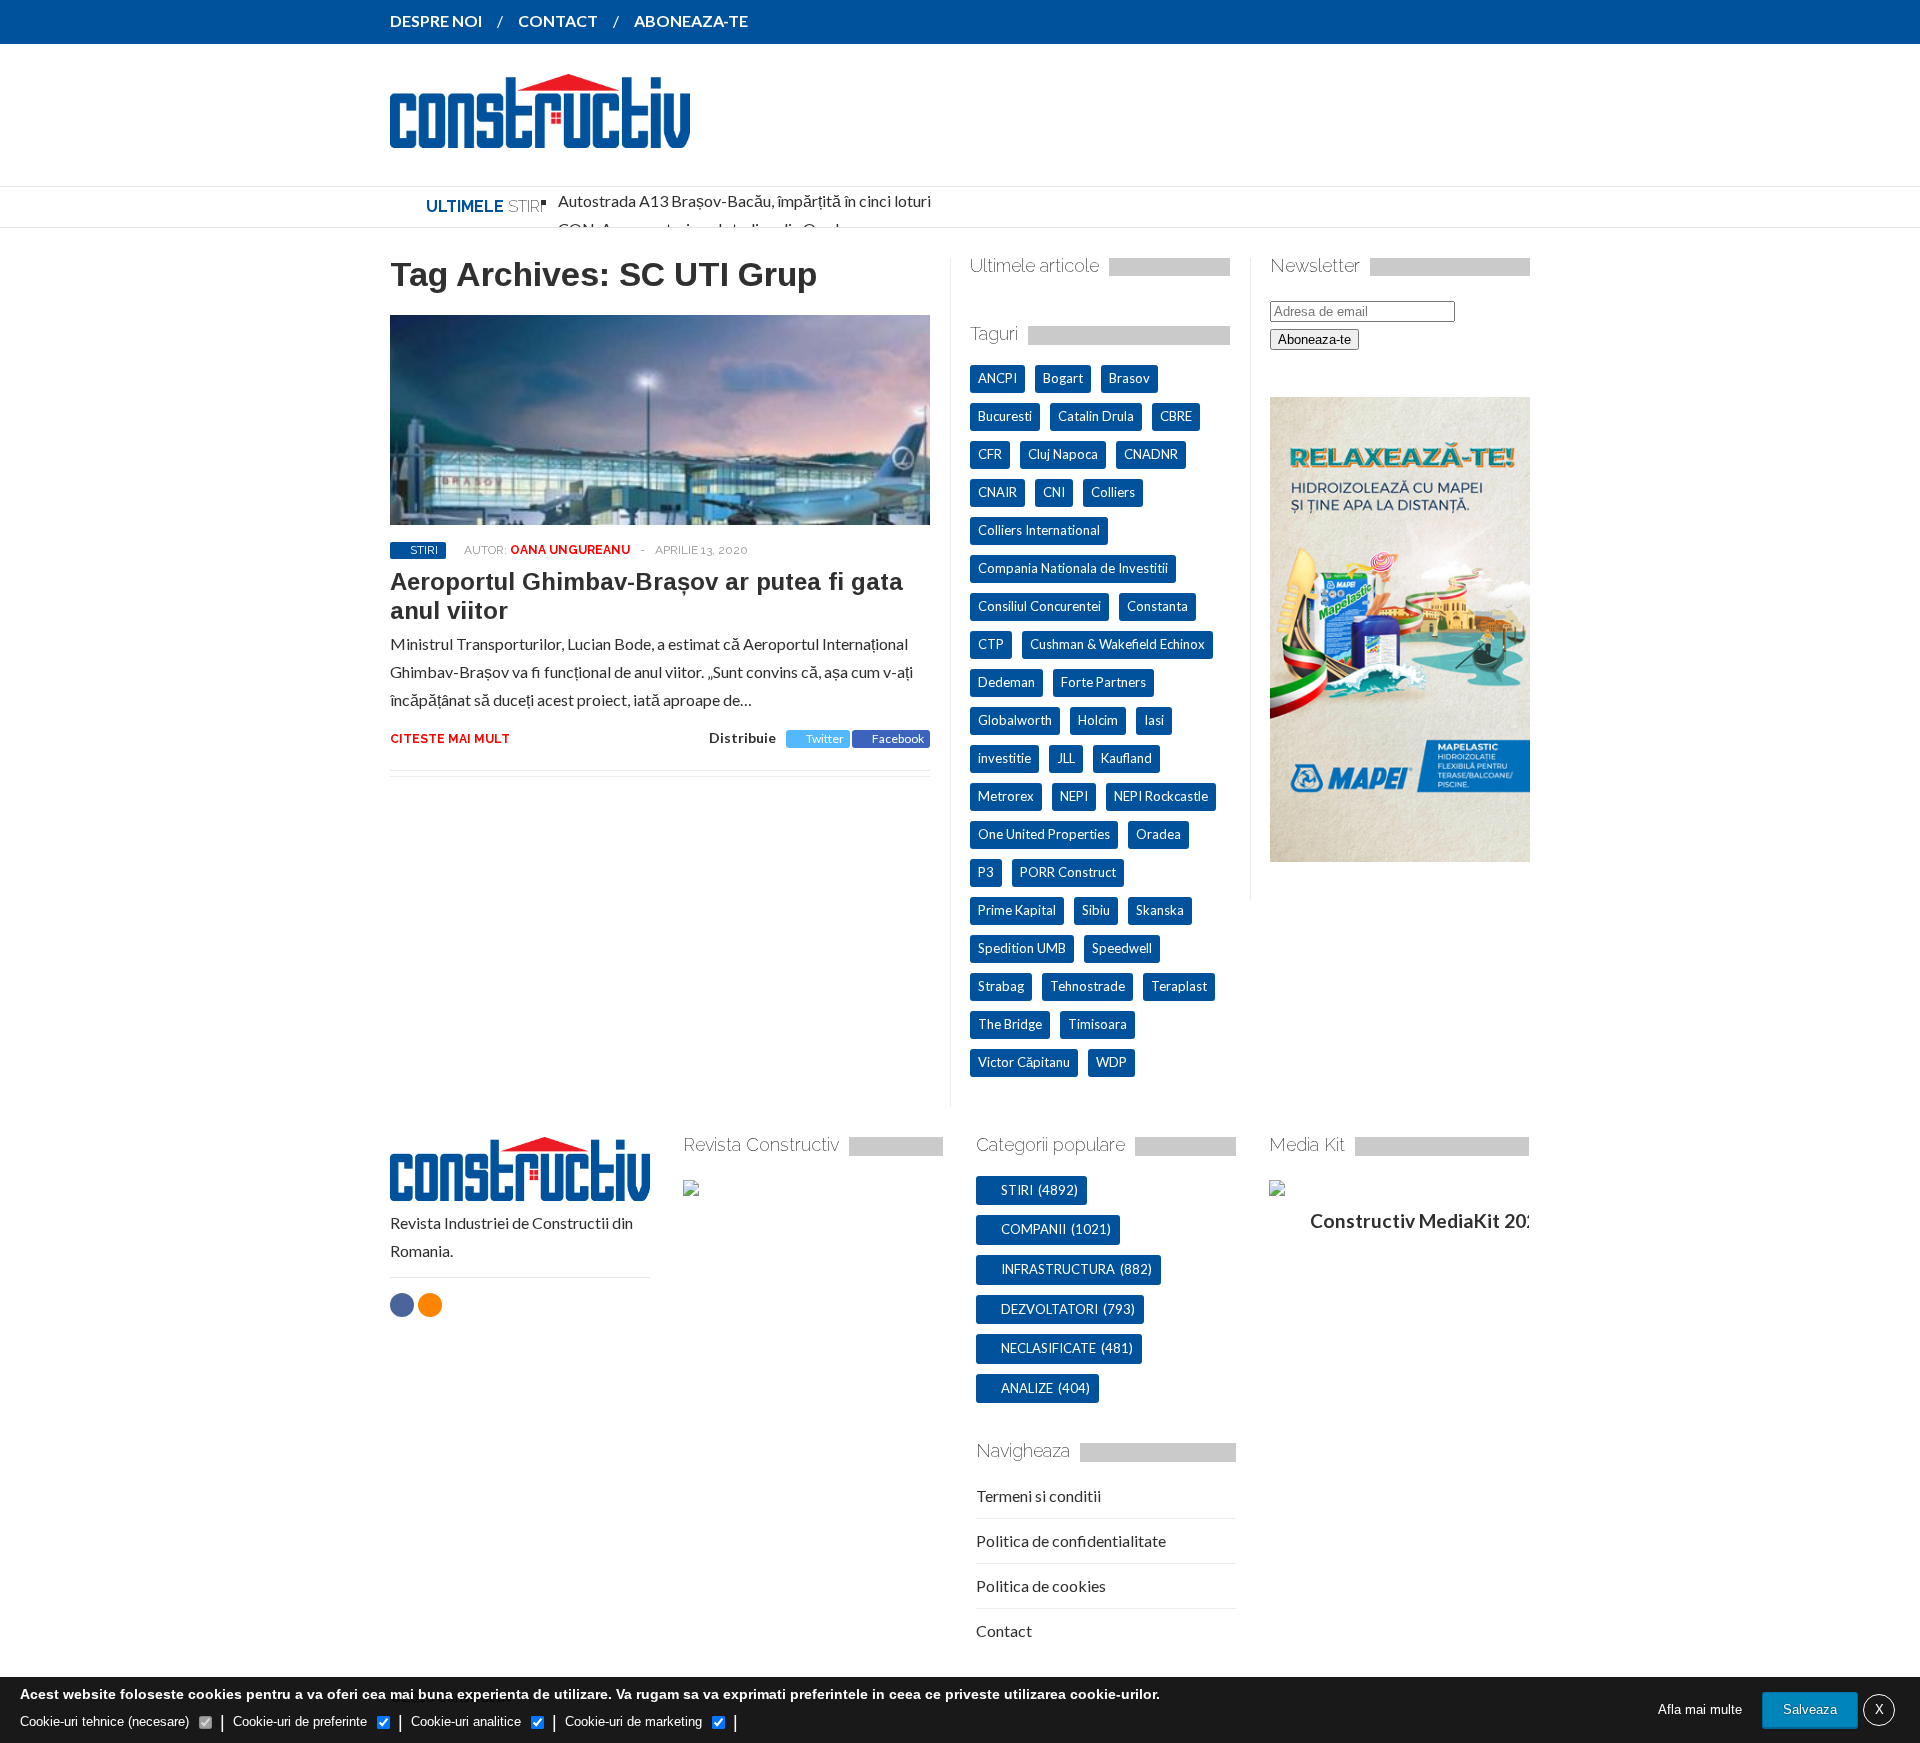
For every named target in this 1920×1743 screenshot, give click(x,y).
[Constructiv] (540, 134)
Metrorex (1006, 796)
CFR (990, 454)
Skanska (1160, 910)
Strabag (1001, 986)
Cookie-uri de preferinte (300, 1721)
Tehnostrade (1087, 986)
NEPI (1074, 796)
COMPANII (1033, 1229)
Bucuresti (1005, 416)
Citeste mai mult (450, 739)
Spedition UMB (1022, 948)
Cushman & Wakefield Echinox (1117, 644)
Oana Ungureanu (570, 550)
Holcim (1098, 720)
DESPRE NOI (436, 20)
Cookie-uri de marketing (633, 1721)
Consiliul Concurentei (1039, 606)
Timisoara (1097, 1024)
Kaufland (1126, 758)
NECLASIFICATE (1048, 1348)
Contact (1004, 1630)
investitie (1004, 758)
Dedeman (1006, 682)
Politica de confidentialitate (1071, 1540)
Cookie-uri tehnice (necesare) (104, 1721)
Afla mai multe (1700, 1709)
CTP (991, 644)
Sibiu (1096, 910)
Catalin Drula (1096, 416)
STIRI (424, 550)
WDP (1111, 1062)
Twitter (825, 738)
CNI (1054, 492)
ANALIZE (1027, 1388)
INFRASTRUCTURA (1058, 1269)
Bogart (1063, 378)
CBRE (1176, 416)
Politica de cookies (1041, 1585)
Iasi (1154, 720)
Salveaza (1810, 1709)
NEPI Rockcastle (1161, 796)
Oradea (1158, 834)
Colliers (1113, 492)
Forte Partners (1103, 682)
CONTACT (558, 20)
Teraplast (1179, 986)
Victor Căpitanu (1024, 1062)
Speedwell (1122, 948)
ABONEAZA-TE (691, 20)
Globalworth (1015, 720)
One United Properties (1044, 834)
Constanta (1157, 606)
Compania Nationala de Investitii (1073, 568)
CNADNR (1151, 454)
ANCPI (997, 378)
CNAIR (997, 492)
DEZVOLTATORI (1049, 1309)
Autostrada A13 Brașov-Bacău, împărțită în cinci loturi (744, 200)
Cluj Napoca (1063, 454)
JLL (1066, 758)
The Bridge (1010, 1024)
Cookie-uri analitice (466, 1721)
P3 (986, 872)
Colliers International (1039, 530)
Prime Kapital (1017, 910)
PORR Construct (1068, 872)
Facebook (898, 738)
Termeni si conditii (1038, 1495)
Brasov (1129, 378)
